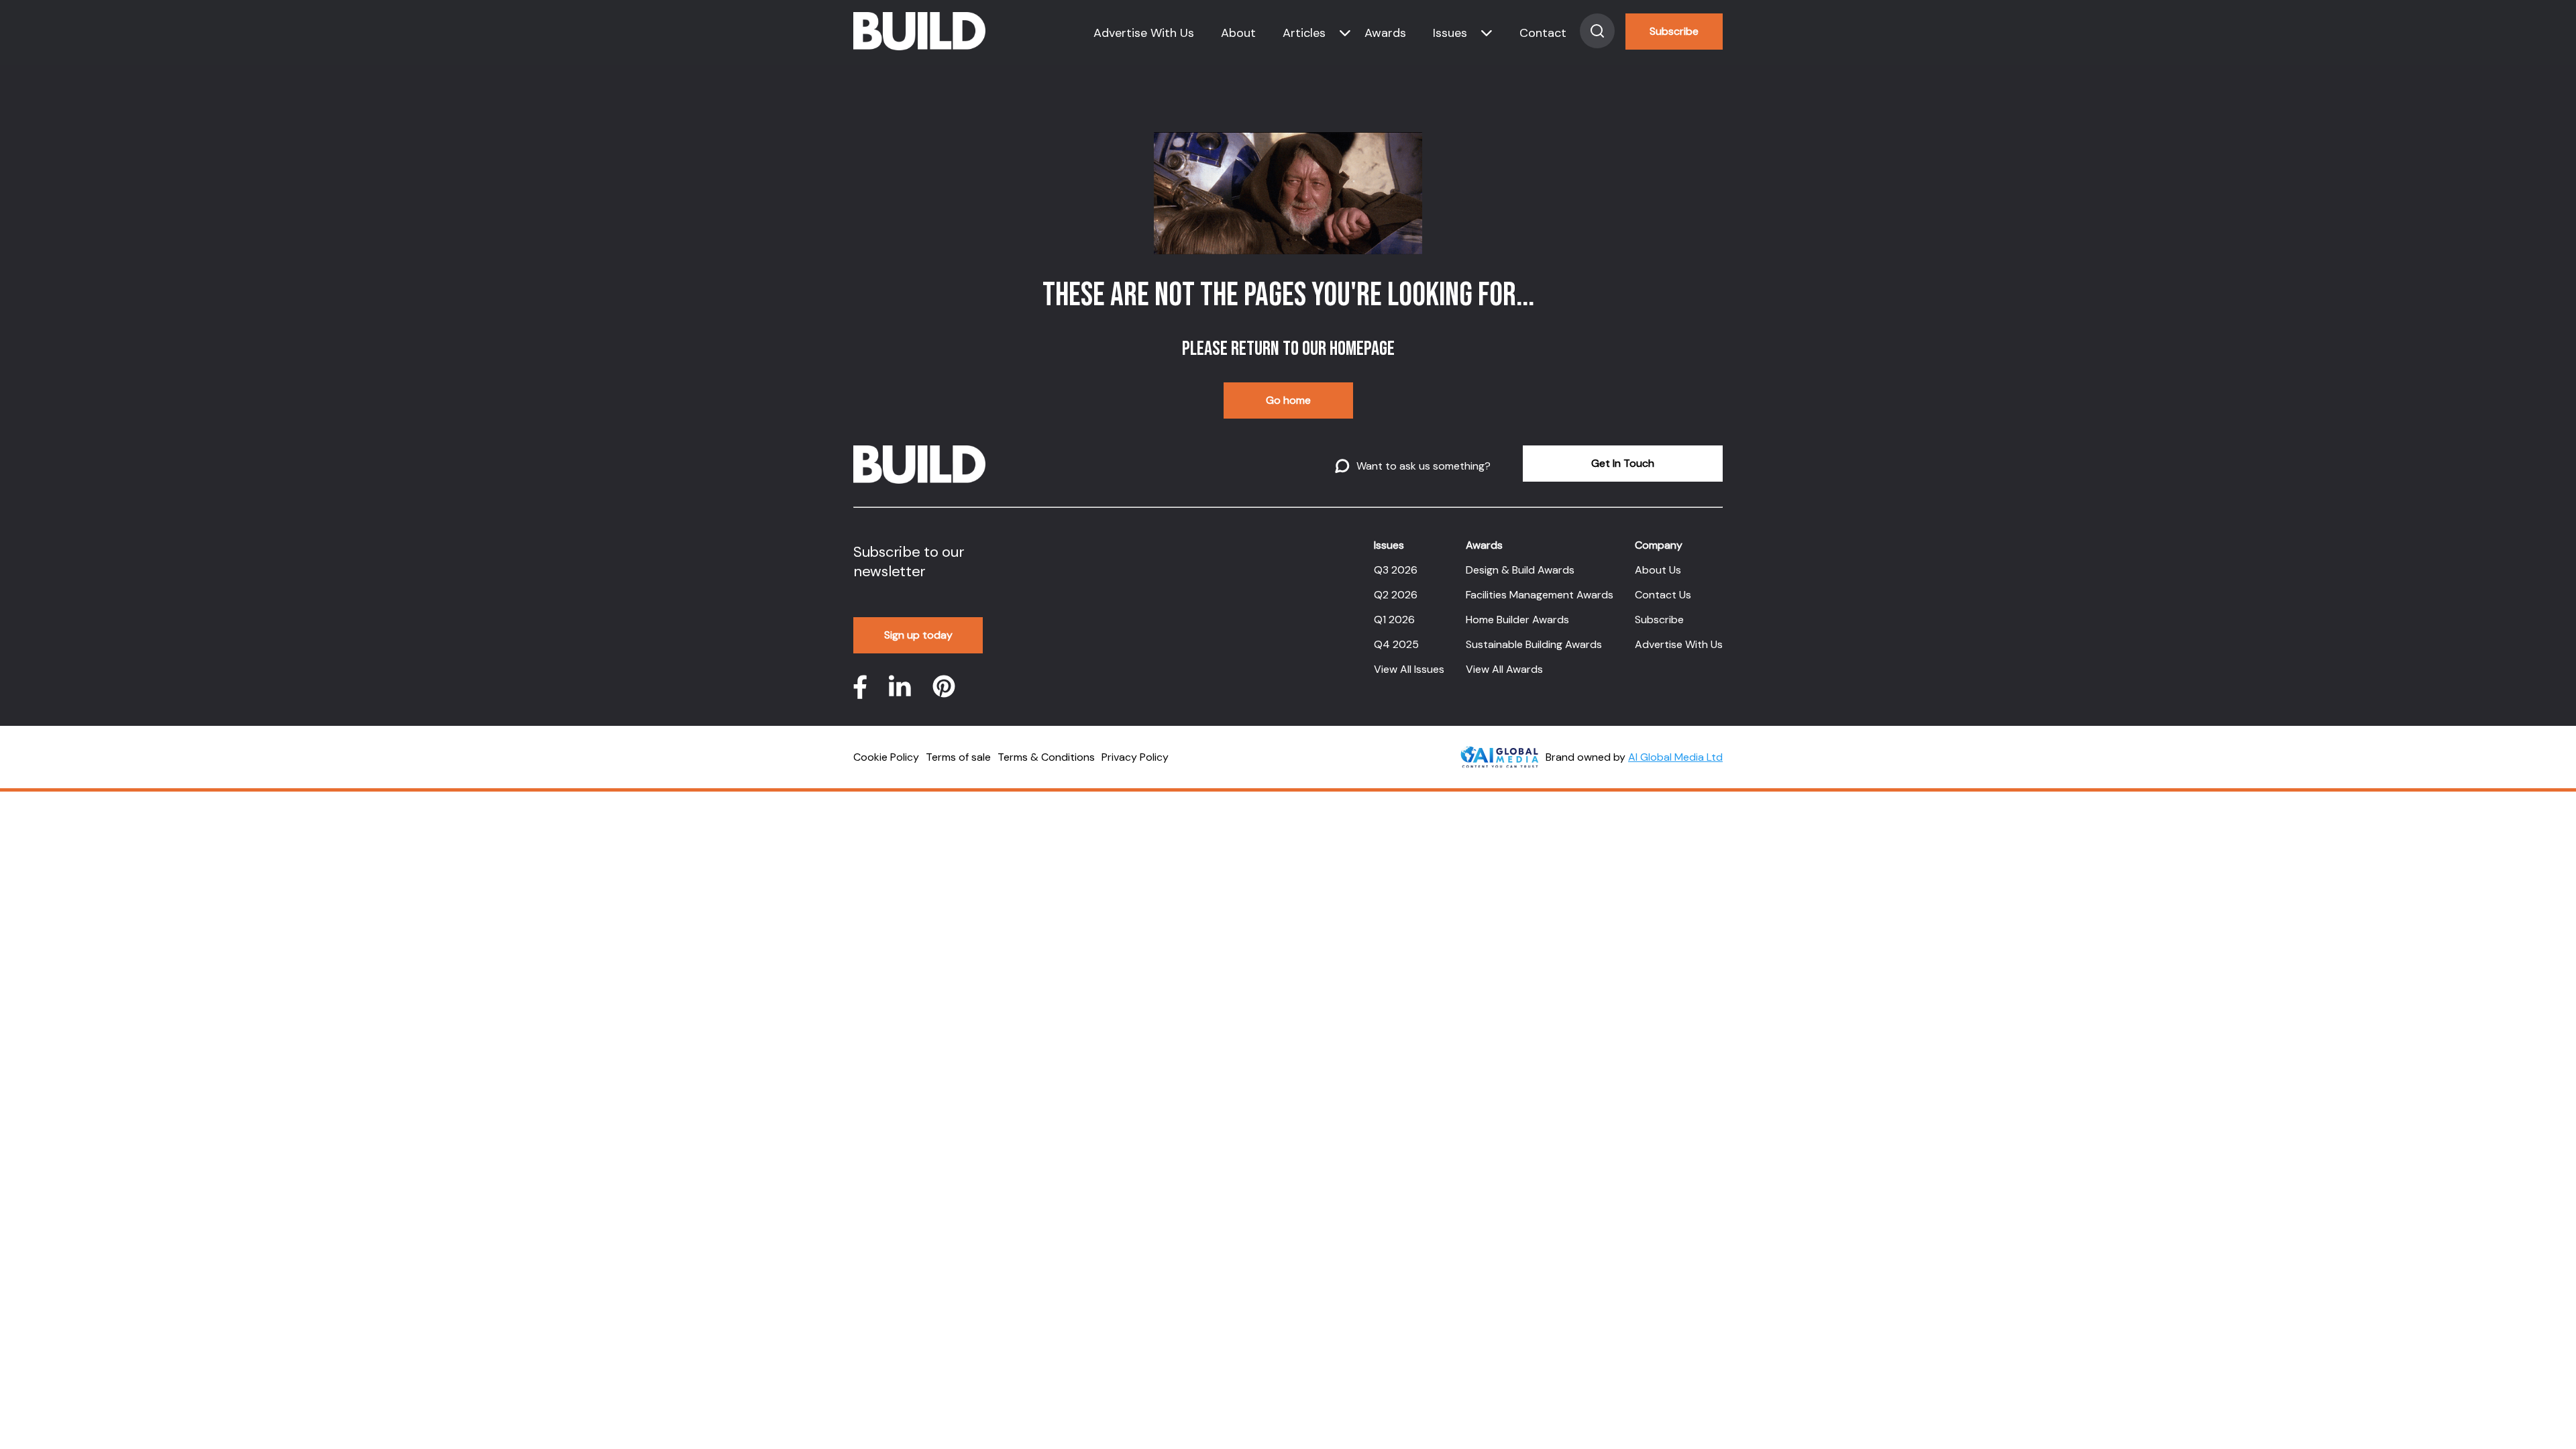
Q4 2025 (1396, 644)
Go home (1288, 400)
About (1238, 33)
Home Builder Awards (1517, 620)
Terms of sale (958, 757)
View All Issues (1409, 669)
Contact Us (1663, 595)
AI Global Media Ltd (1675, 757)
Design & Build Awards (1520, 570)
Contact (1543, 33)
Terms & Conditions (1046, 757)
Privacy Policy (1135, 757)
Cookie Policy (886, 757)
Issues (1450, 33)
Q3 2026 (1396, 570)
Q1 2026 (1394, 620)
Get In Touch (1623, 463)
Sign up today (918, 635)
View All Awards (1504, 669)
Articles (1304, 33)
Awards (1385, 33)
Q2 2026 (1396, 595)
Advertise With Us (1144, 33)
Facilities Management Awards (1540, 595)
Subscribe (1674, 31)
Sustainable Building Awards (1534, 644)
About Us (1658, 570)
